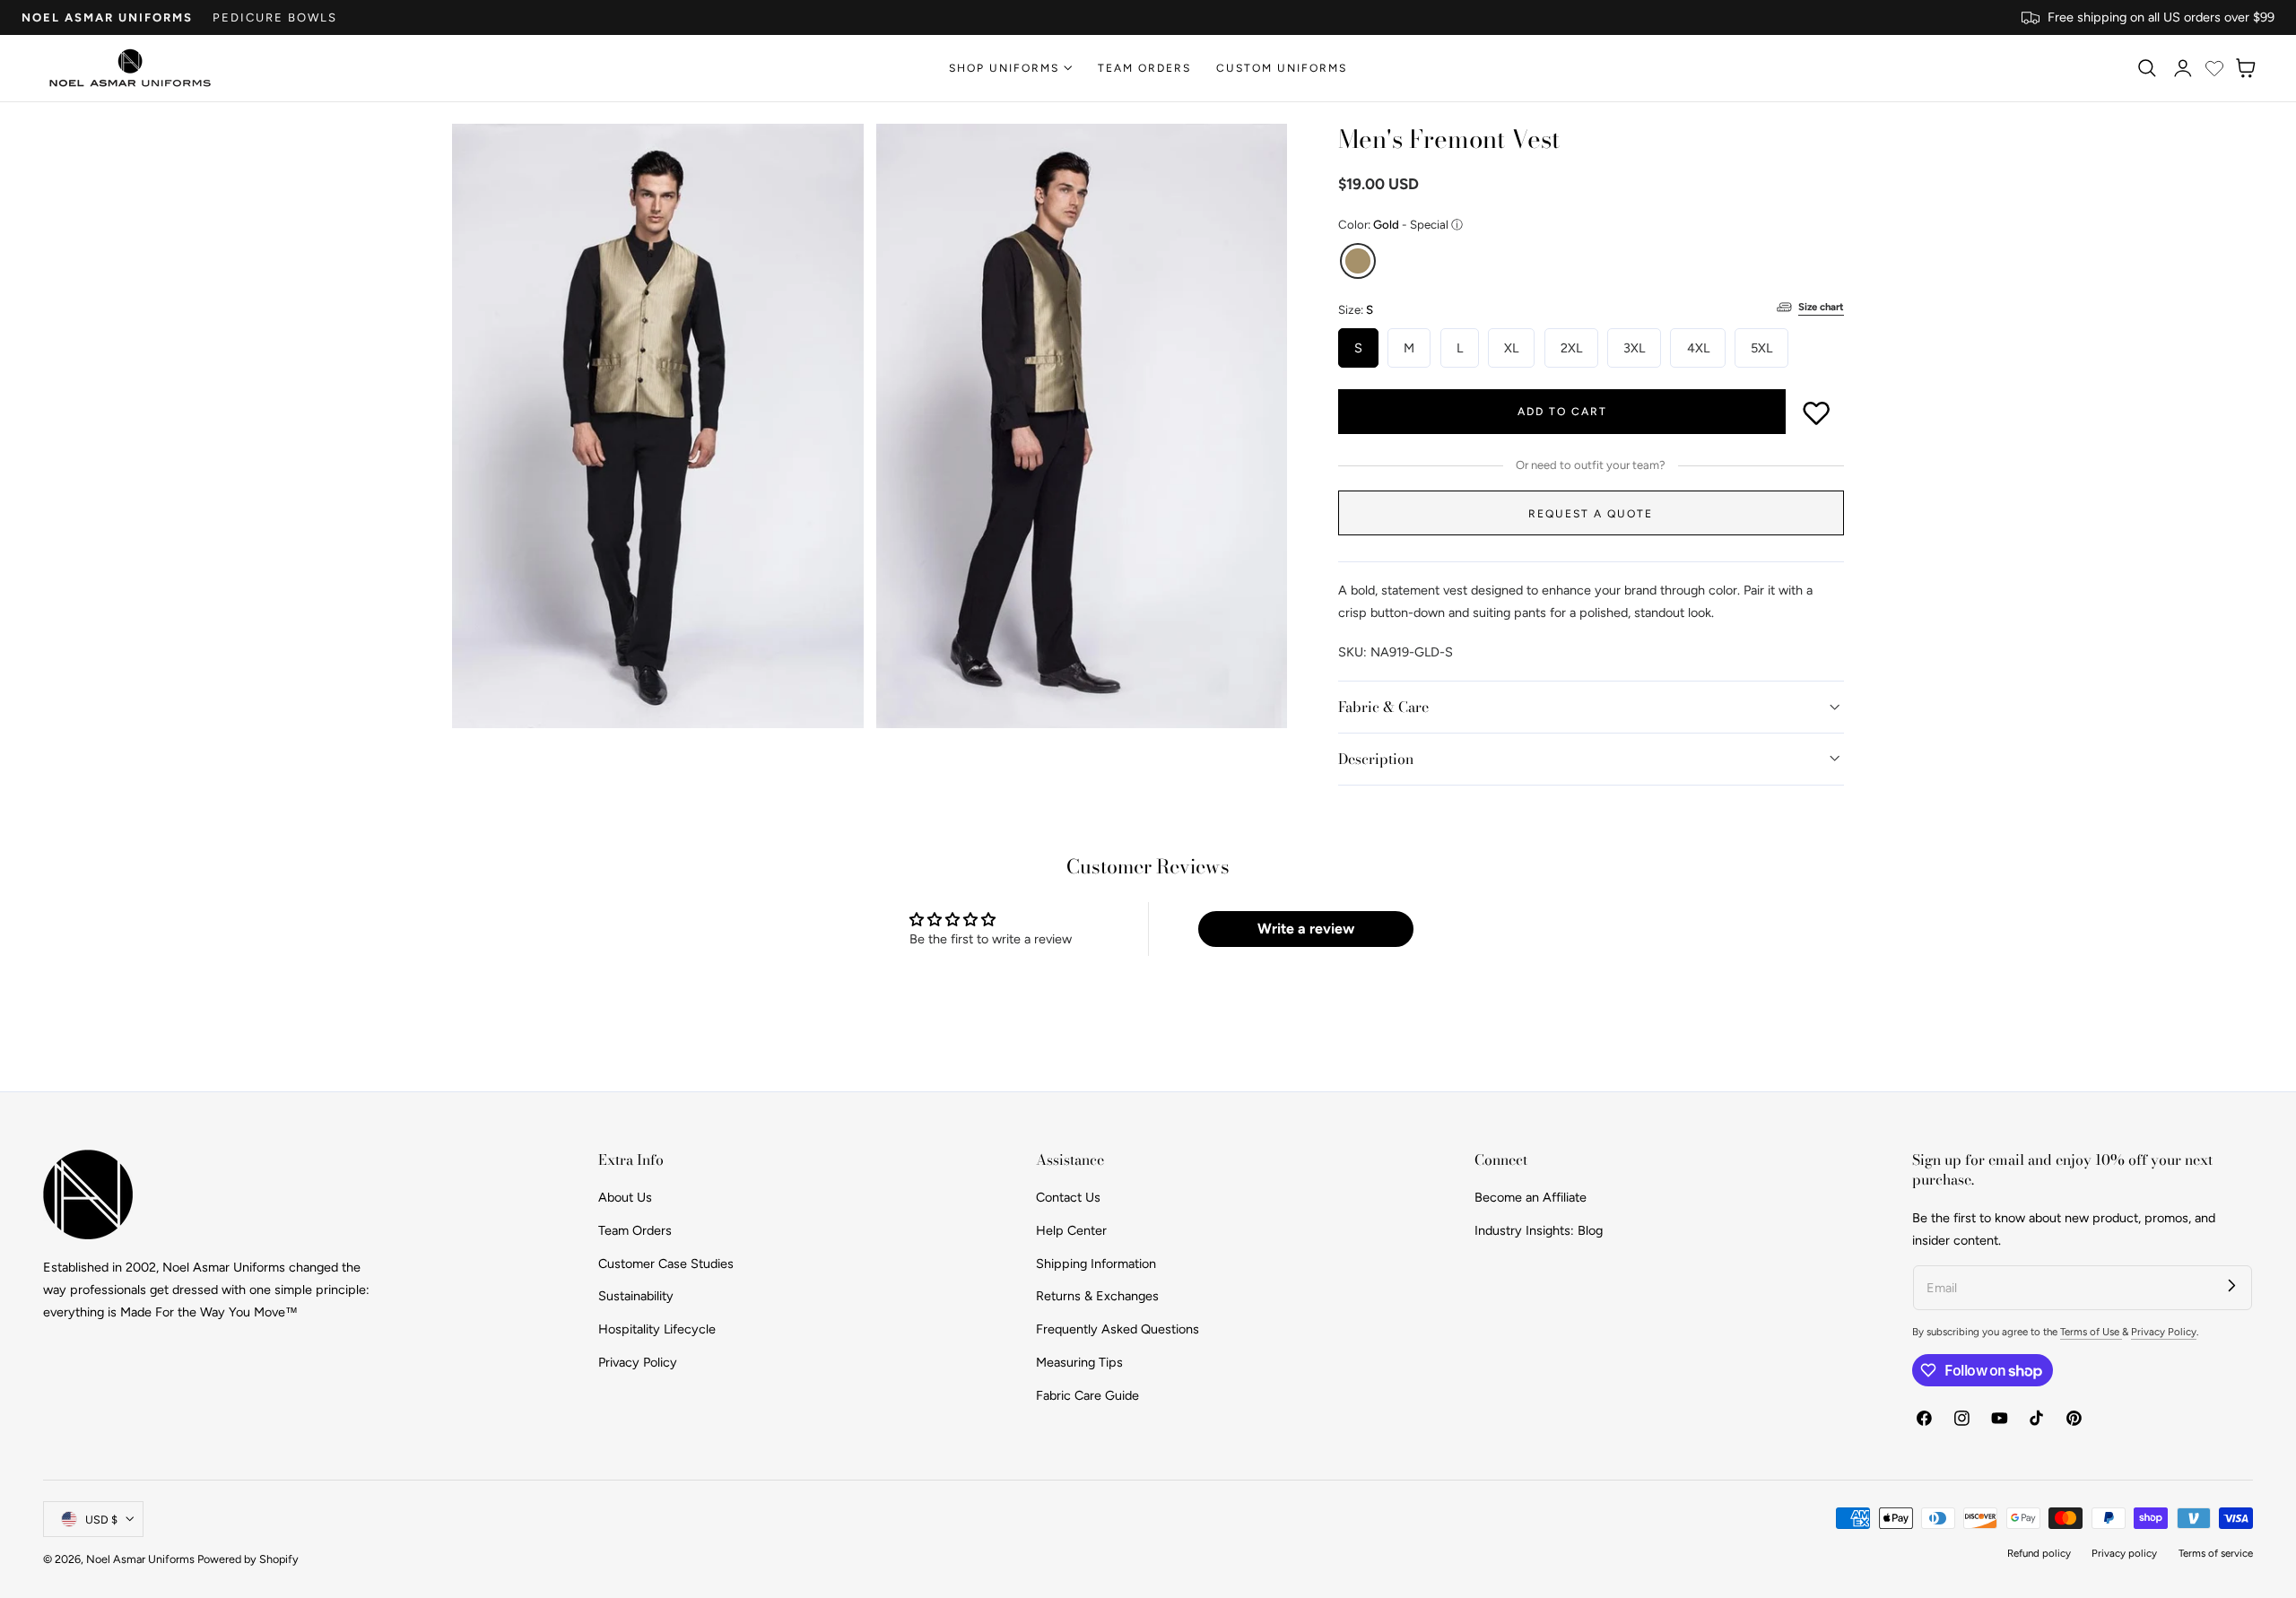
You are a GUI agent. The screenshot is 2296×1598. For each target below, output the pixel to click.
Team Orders (635, 1230)
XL (1511, 348)
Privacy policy (2124, 1553)
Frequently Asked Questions (1118, 1329)
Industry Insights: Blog (1539, 1230)
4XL (1698, 348)
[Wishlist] (2214, 68)
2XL (1571, 348)
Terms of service (2216, 1553)
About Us (625, 1197)
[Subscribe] (2232, 1285)
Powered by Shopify (248, 1559)
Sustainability (636, 1297)
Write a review (1306, 929)
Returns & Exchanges (1097, 1297)
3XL (1634, 348)
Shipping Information (1096, 1264)
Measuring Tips (1079, 1362)
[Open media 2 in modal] (1255, 156)
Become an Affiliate (1531, 1197)
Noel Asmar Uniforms (107, 17)
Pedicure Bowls (275, 17)
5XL (1761, 348)
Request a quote (1591, 513)
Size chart (1821, 307)
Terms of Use (2091, 1332)
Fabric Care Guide (1087, 1395)
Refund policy (2039, 1553)
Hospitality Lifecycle (657, 1329)
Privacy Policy (638, 1362)
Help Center (1071, 1230)
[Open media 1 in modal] (832, 156)
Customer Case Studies (666, 1264)
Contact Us (1068, 1197)
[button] (2146, 68)
